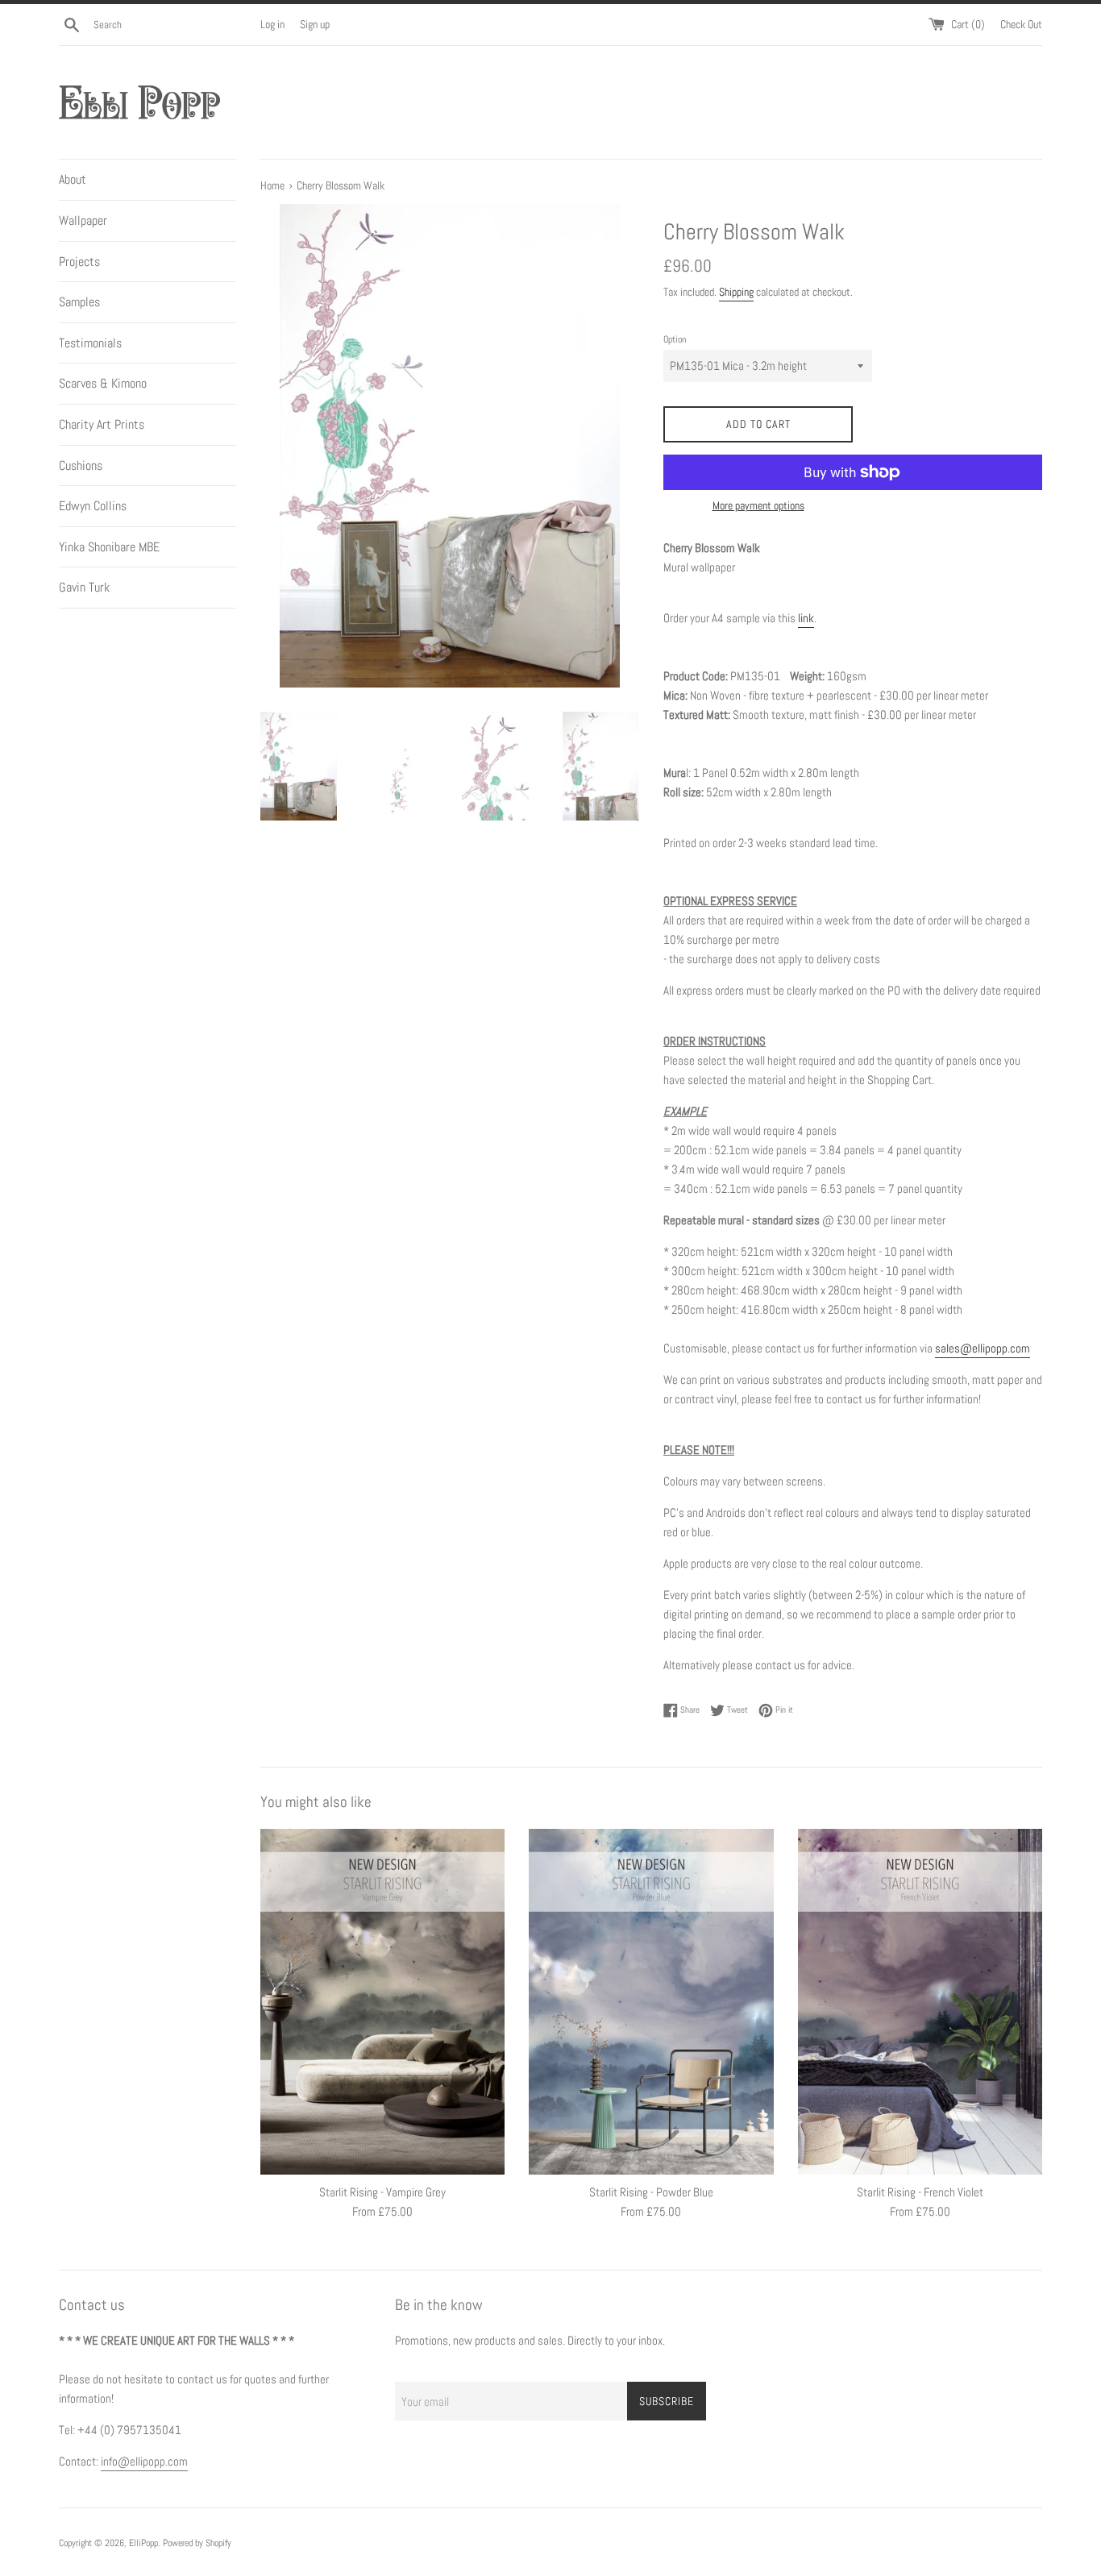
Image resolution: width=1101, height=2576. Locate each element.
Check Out (1021, 25)
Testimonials (90, 343)
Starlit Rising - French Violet (920, 2192)
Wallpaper (83, 220)
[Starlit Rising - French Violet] (920, 2002)
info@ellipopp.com (144, 2461)
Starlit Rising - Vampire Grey (382, 2192)
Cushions (81, 465)
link (806, 618)
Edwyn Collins (93, 506)
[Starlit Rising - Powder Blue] (651, 2002)
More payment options (758, 505)
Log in (272, 25)
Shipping (736, 292)
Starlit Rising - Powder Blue (651, 2192)
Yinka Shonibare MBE (109, 547)
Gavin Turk (84, 587)
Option (675, 339)
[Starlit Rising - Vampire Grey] (382, 2002)
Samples (79, 302)
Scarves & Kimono (103, 383)
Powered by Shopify (197, 2543)
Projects (79, 262)
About (73, 179)
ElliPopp (143, 2543)
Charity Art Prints (102, 424)
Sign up (315, 25)
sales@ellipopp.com (983, 1348)
